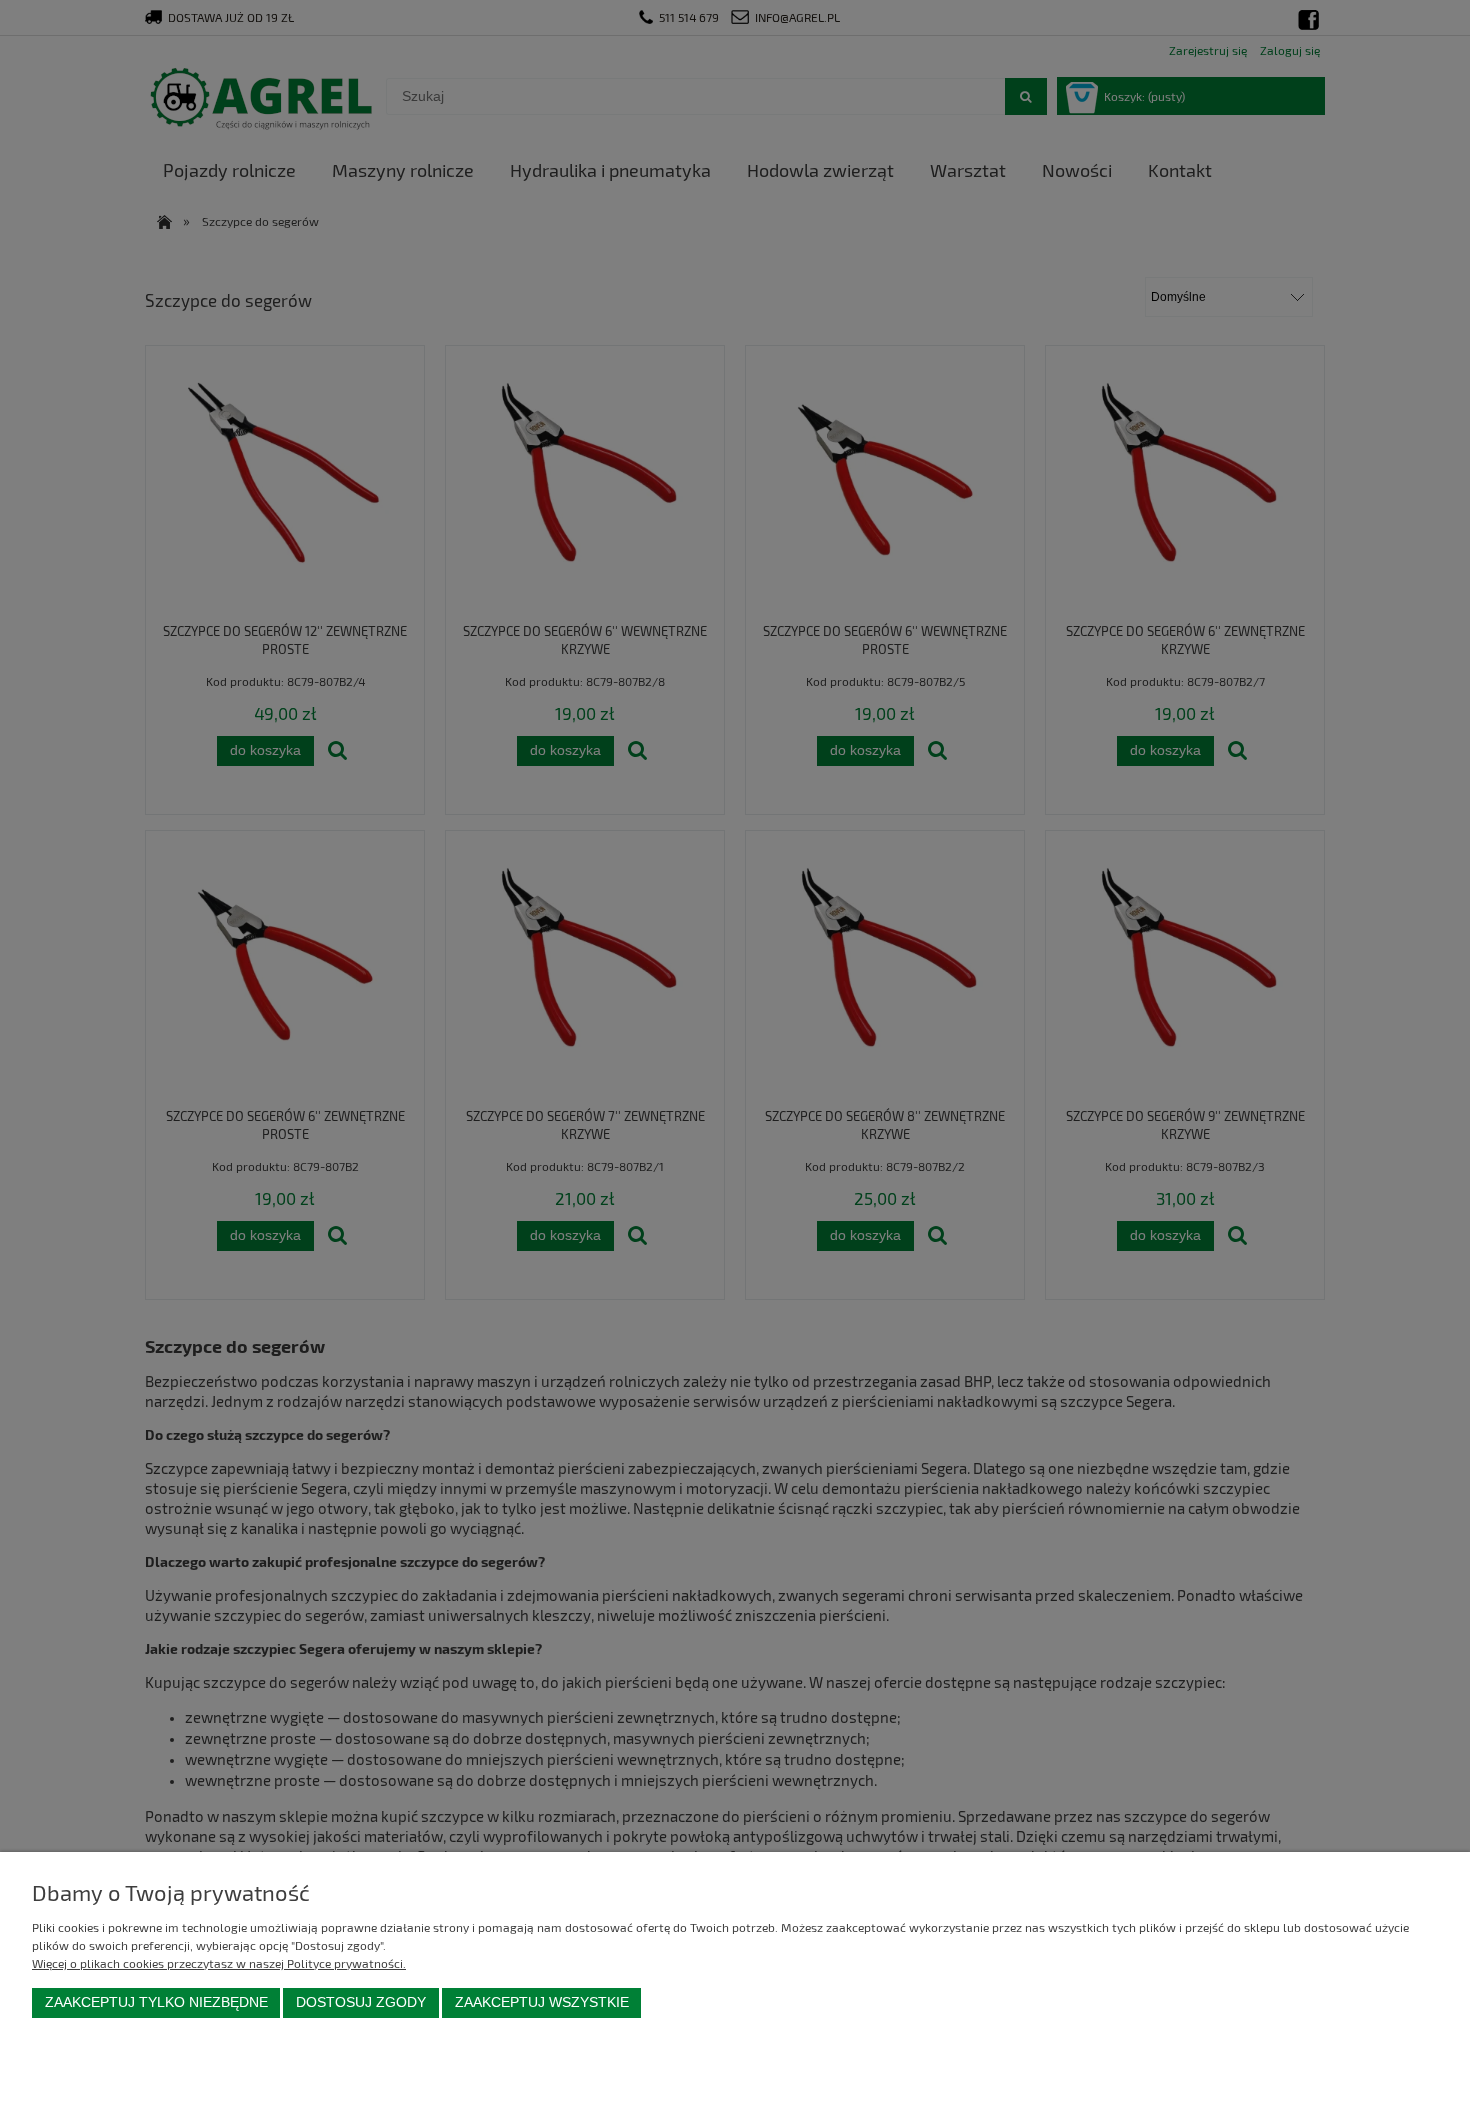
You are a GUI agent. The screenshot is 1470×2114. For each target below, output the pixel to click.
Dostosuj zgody (361, 2002)
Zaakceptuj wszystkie (542, 2002)
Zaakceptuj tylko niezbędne (156, 2002)
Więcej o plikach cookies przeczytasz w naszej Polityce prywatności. (219, 1963)
